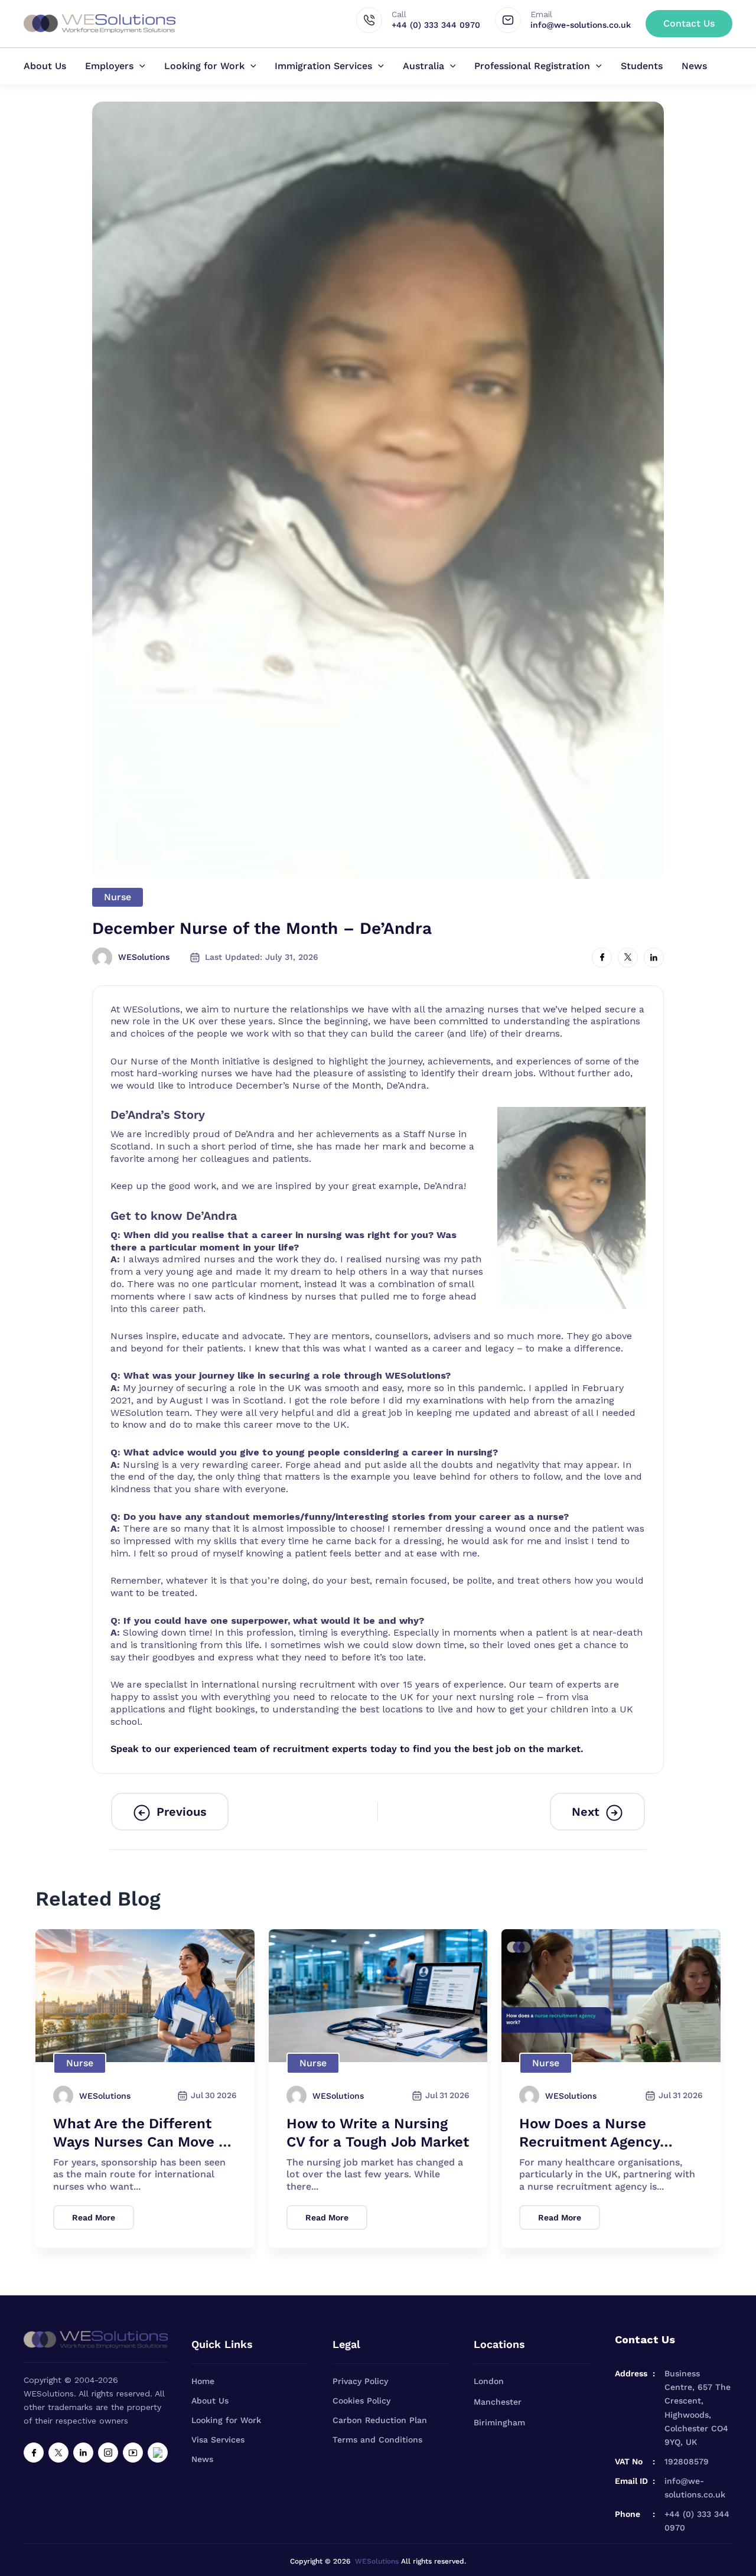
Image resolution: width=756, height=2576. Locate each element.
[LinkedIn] (83, 2453)
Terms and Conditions (377, 2440)
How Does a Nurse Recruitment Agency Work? (589, 2142)
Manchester (498, 2402)
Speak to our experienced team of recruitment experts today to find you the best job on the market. (347, 1749)
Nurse (118, 897)
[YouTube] (133, 2453)
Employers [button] (109, 66)
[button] (689, 24)
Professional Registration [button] (532, 66)
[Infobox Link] (426, 21)
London (489, 2381)
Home (203, 2381)
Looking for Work (226, 2420)
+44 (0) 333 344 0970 (697, 2521)
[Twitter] (58, 2453)
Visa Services (218, 2440)
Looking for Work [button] (204, 66)
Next (586, 1812)
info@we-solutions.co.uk (695, 2488)
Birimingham (499, 2422)
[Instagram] (108, 2453)
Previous (182, 1812)
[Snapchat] (158, 2453)
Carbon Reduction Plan (380, 2420)
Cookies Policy (361, 2401)
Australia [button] (423, 66)
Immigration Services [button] (323, 66)
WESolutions (377, 2561)
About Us (45, 66)
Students (642, 66)
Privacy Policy (360, 2381)
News (694, 66)
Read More (94, 2217)
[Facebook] (34, 2453)
